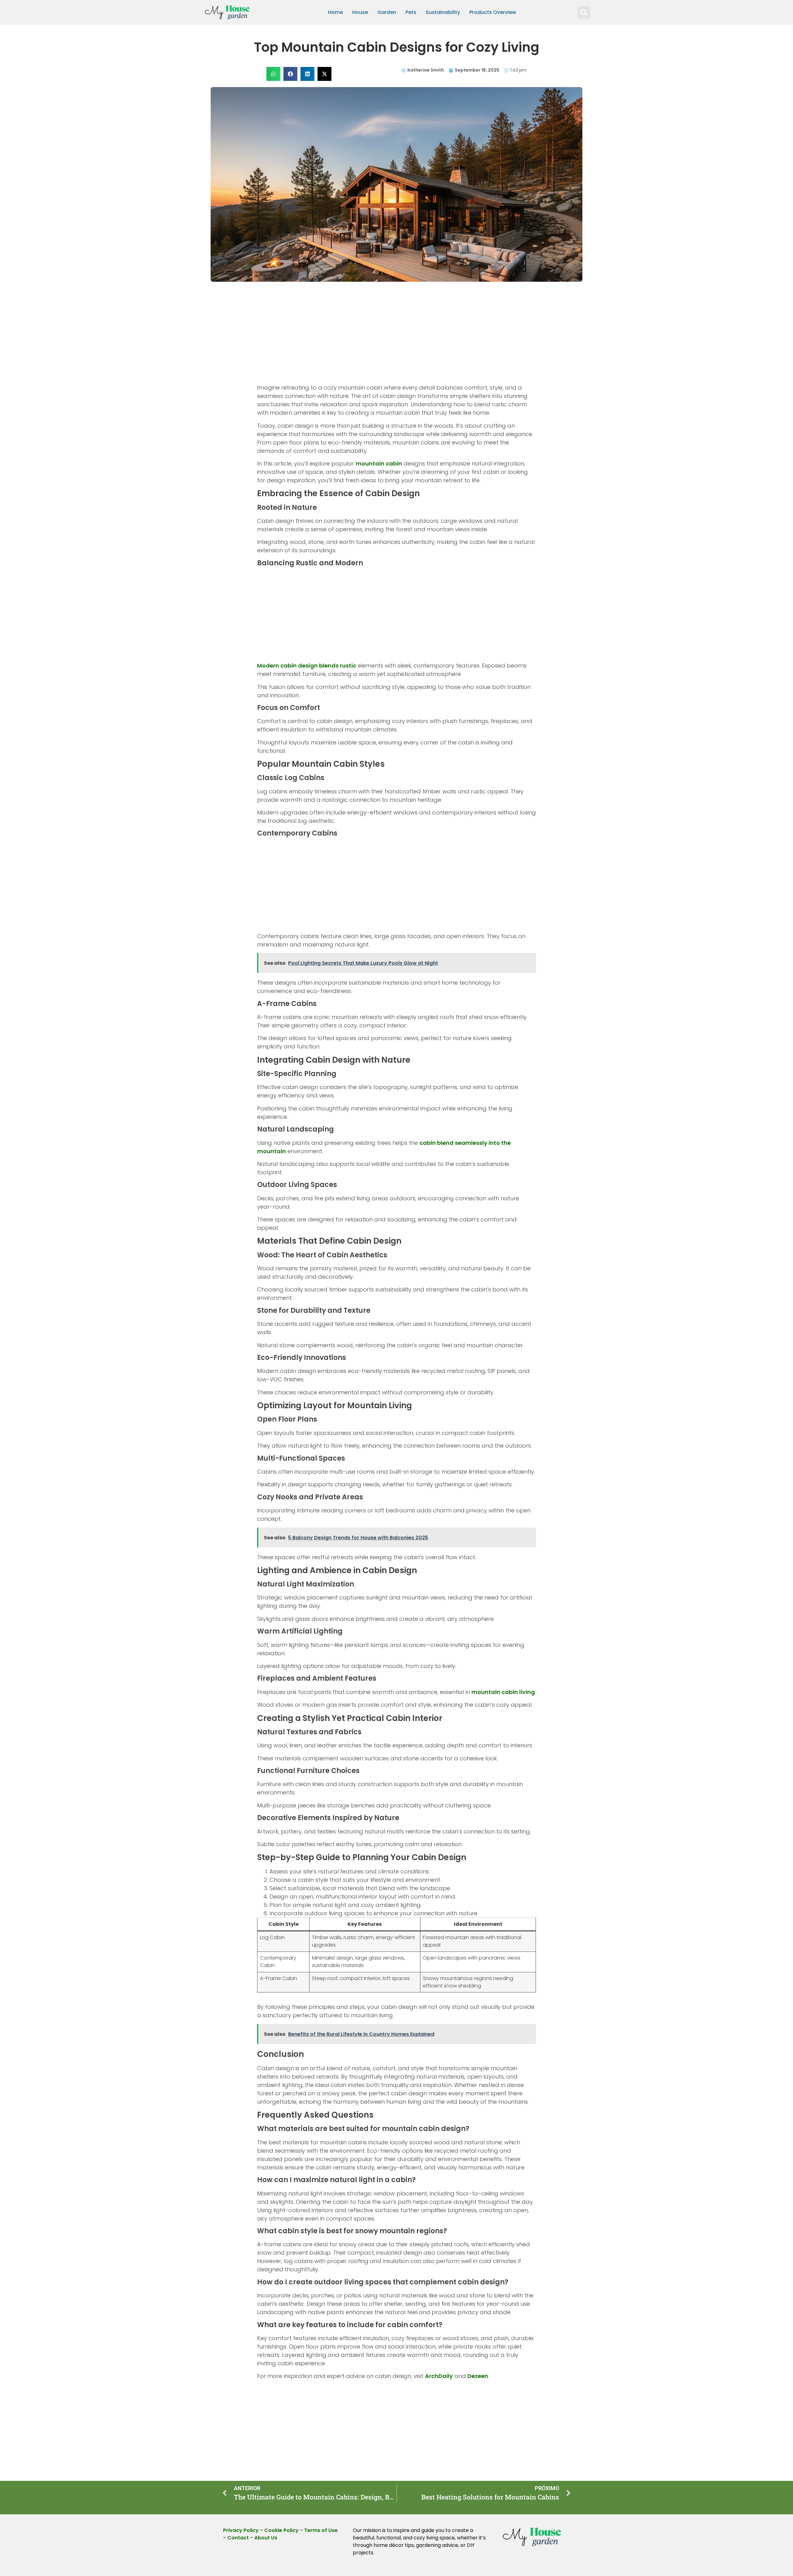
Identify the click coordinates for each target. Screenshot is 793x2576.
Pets (411, 12)
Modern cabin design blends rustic (307, 666)
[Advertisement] (396, 337)
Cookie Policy (281, 2530)
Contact (238, 2538)
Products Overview (493, 12)
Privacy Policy (241, 2530)
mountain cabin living (503, 1692)
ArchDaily (439, 2376)
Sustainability (443, 12)
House (360, 12)
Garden (387, 12)
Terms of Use (321, 2530)
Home (335, 12)
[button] (584, 12)
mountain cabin (379, 463)
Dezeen (478, 2376)
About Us (266, 2538)
